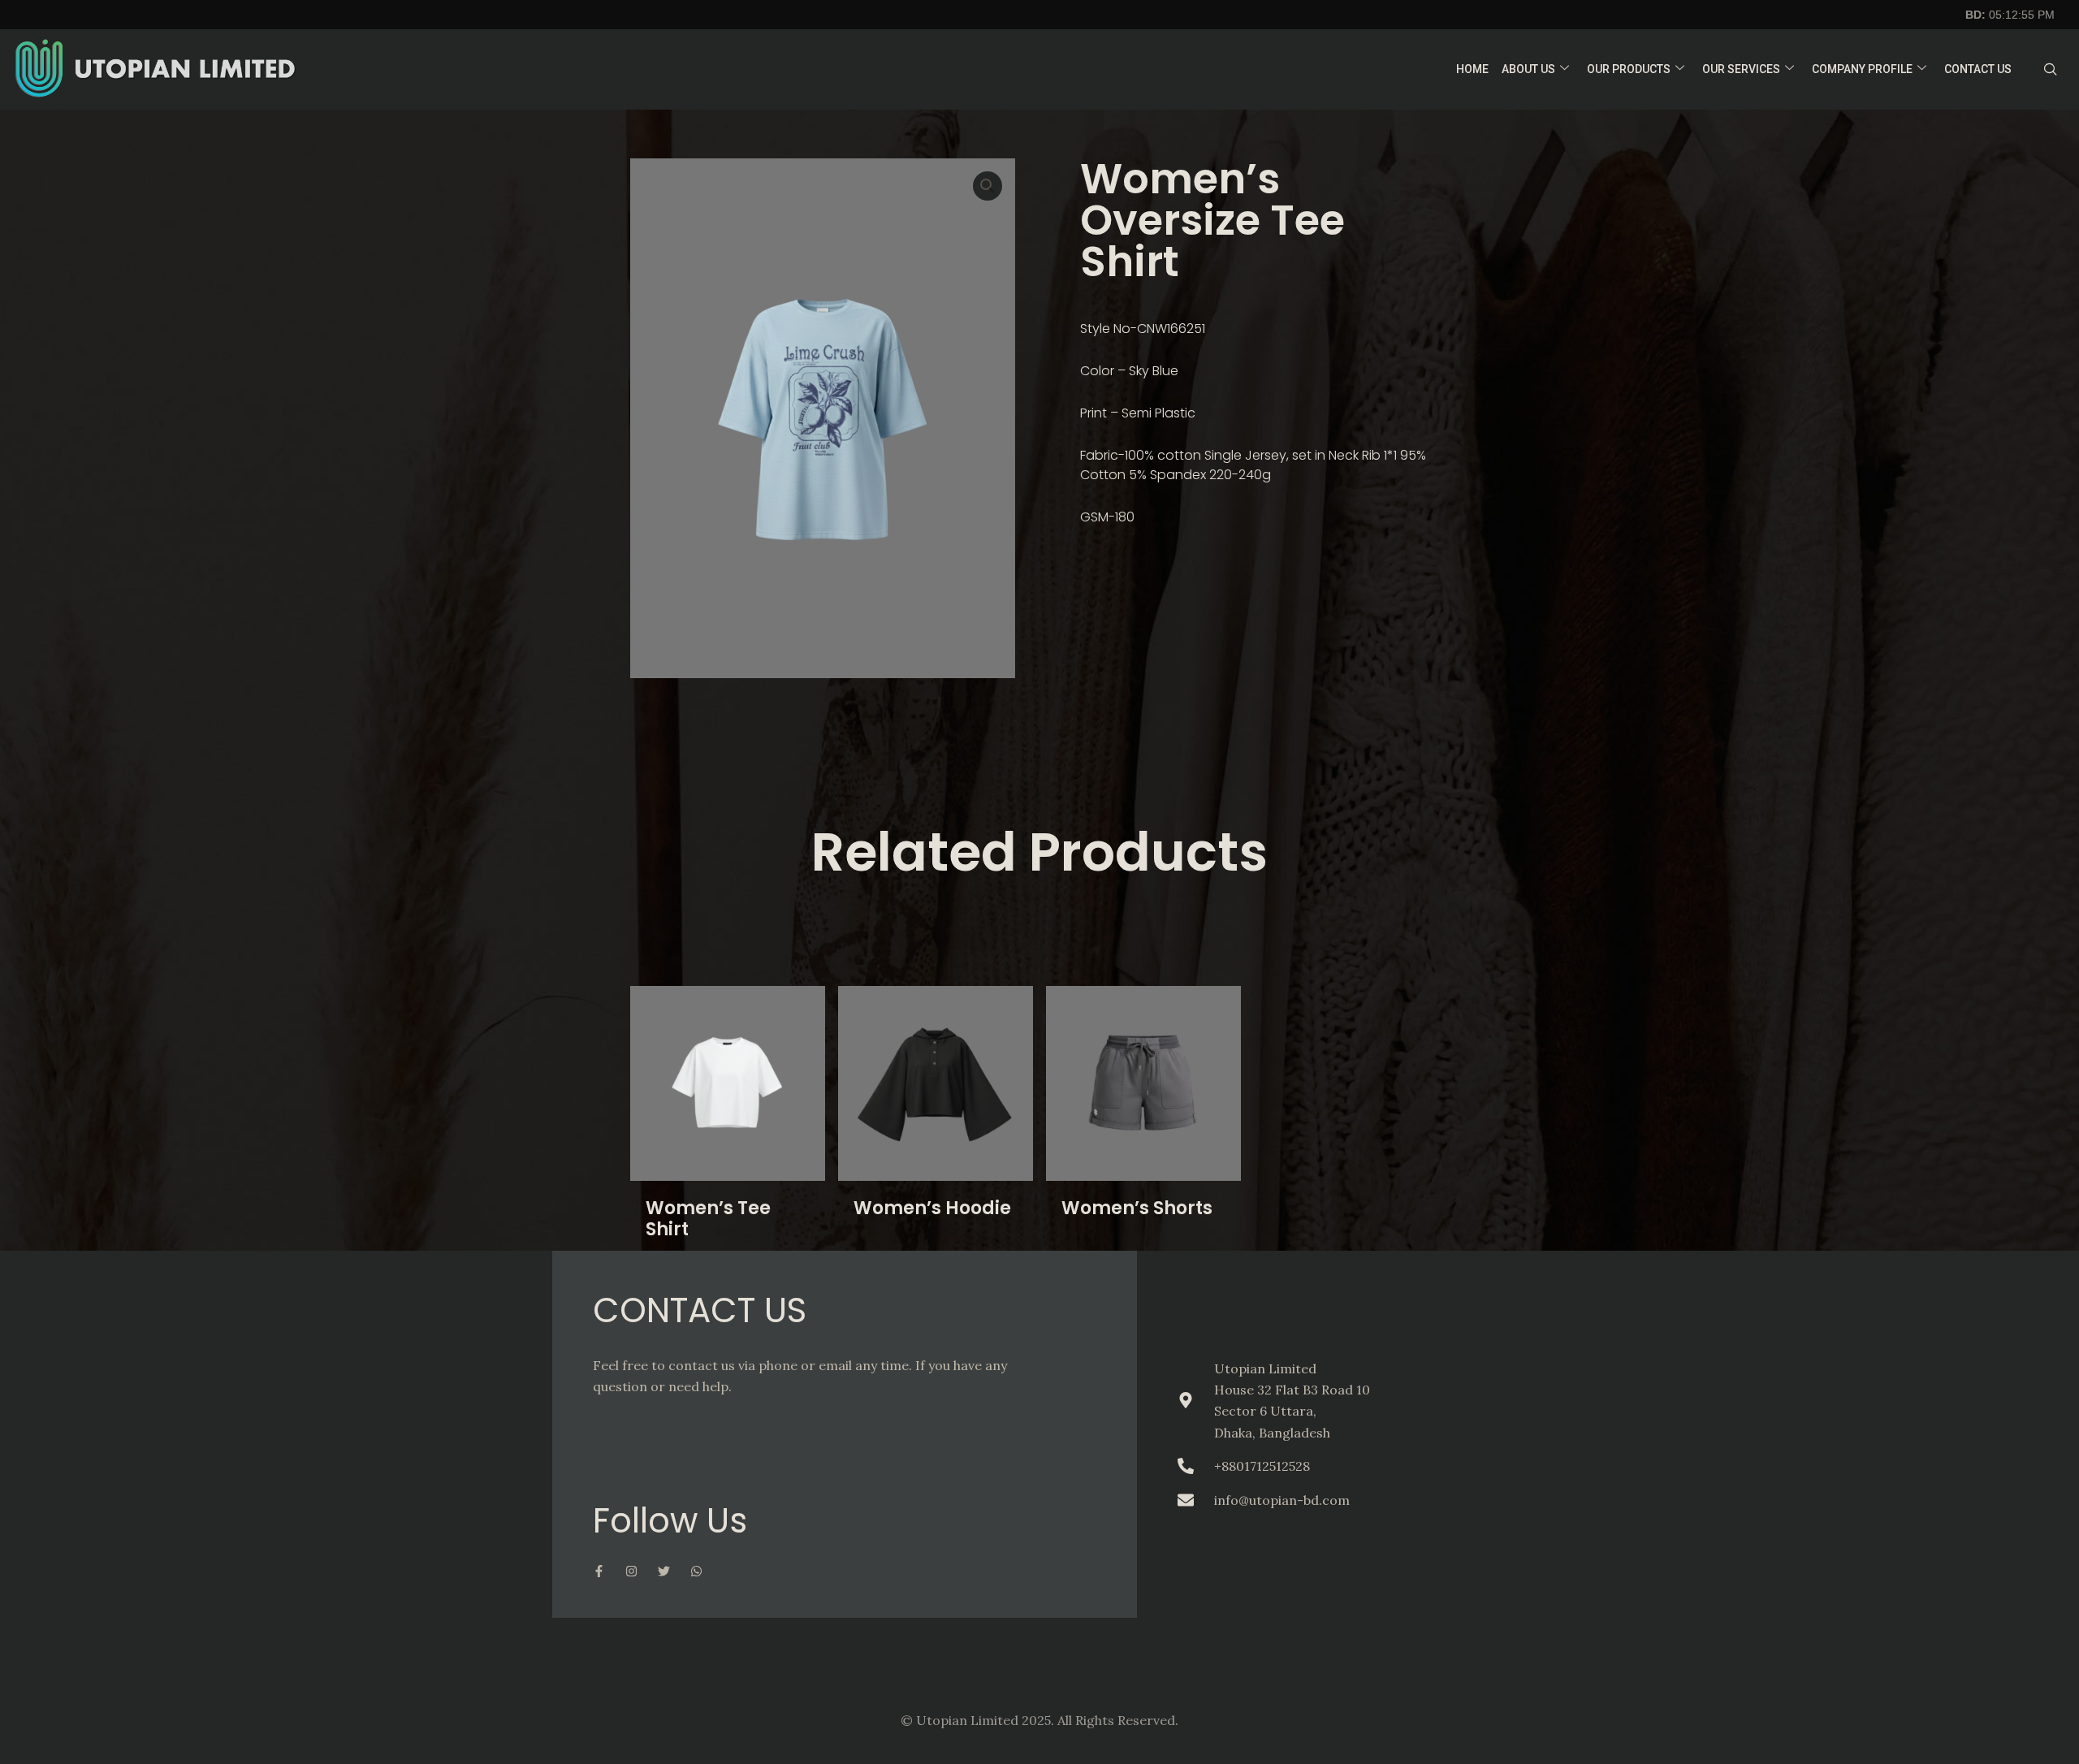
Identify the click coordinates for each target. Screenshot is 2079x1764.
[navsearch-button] (2051, 70)
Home (1472, 69)
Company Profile (1862, 69)
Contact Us (1978, 69)
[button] (988, 186)
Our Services (1741, 69)
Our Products (1629, 69)
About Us (1528, 69)
